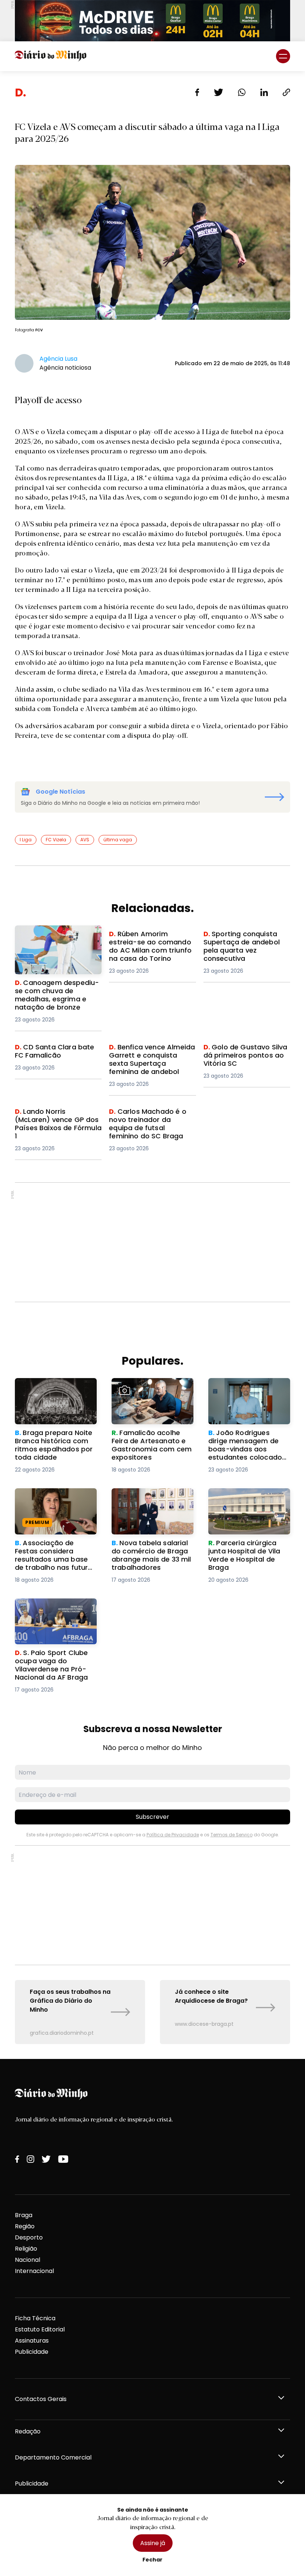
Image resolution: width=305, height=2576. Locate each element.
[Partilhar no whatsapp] (242, 92)
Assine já (153, 2543)
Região (25, 2226)
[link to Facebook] (17, 2159)
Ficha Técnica (35, 2318)
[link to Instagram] (30, 2159)
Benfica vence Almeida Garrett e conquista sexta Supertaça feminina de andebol (148, 1061)
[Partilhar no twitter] (219, 92)
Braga (24, 2215)
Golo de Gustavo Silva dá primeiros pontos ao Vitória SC (245, 1056)
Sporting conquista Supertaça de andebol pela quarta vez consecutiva (245, 943)
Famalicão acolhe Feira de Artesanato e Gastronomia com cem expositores (152, 1391)
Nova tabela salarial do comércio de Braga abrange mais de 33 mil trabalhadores (147, 1506)
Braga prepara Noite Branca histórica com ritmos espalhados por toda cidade (49, 1396)
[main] (152, 1065)
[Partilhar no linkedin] (264, 92)
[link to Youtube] (63, 2159)
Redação (28, 2431)
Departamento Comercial (53, 2457)
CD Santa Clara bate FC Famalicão (51, 1052)
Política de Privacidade (173, 1835)
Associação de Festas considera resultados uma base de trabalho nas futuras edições (55, 1506)
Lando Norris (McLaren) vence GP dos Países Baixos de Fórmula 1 (57, 1121)
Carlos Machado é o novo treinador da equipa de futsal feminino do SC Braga (151, 1121)
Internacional (34, 2271)
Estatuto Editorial (40, 2329)
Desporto (29, 2237)
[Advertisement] (152, 1242)
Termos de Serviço (232, 1835)
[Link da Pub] (152, 21)
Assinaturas (32, 2341)
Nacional (28, 2260)
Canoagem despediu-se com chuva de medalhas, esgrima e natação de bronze (53, 943)
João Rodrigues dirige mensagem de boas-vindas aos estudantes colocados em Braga (243, 1396)
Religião (26, 2249)
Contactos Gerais (41, 2399)
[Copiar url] (286, 92)
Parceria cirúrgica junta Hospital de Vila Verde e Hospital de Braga (244, 1501)
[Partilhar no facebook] (197, 92)
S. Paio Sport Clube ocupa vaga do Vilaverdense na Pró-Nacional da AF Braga (54, 1612)
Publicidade (32, 2352)
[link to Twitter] (46, 2159)
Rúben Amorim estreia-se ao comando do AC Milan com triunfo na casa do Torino (148, 948)
